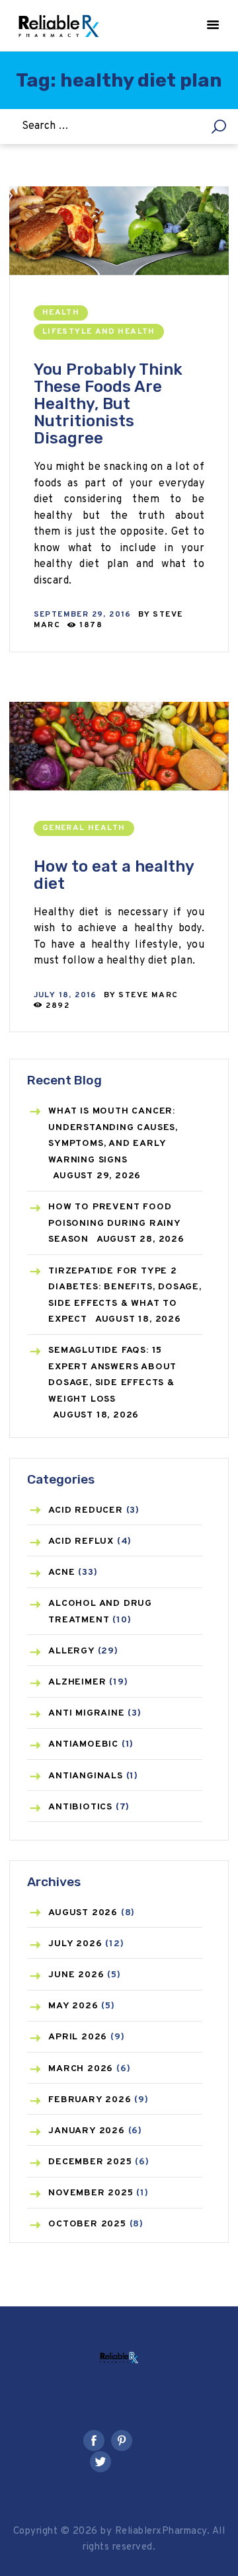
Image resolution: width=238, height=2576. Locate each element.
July (75, 1944)
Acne (61, 1572)
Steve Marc (148, 995)
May (73, 2006)
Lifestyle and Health (99, 332)
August (83, 1913)
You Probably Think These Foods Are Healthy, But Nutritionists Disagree (108, 404)
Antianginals (86, 1776)
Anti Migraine (86, 1713)
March (81, 2069)
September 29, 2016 (83, 615)
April (78, 2037)
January (87, 2131)
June (76, 1975)
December (90, 2162)
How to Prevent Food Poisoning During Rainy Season (114, 1223)
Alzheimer (77, 1682)
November (91, 2193)
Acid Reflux (81, 1541)
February (90, 2100)
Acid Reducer (86, 1510)
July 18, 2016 (65, 995)
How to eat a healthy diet (114, 875)
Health (61, 313)
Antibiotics (80, 1807)
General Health (84, 828)
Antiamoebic (83, 1744)
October (87, 2224)
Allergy (71, 1651)
